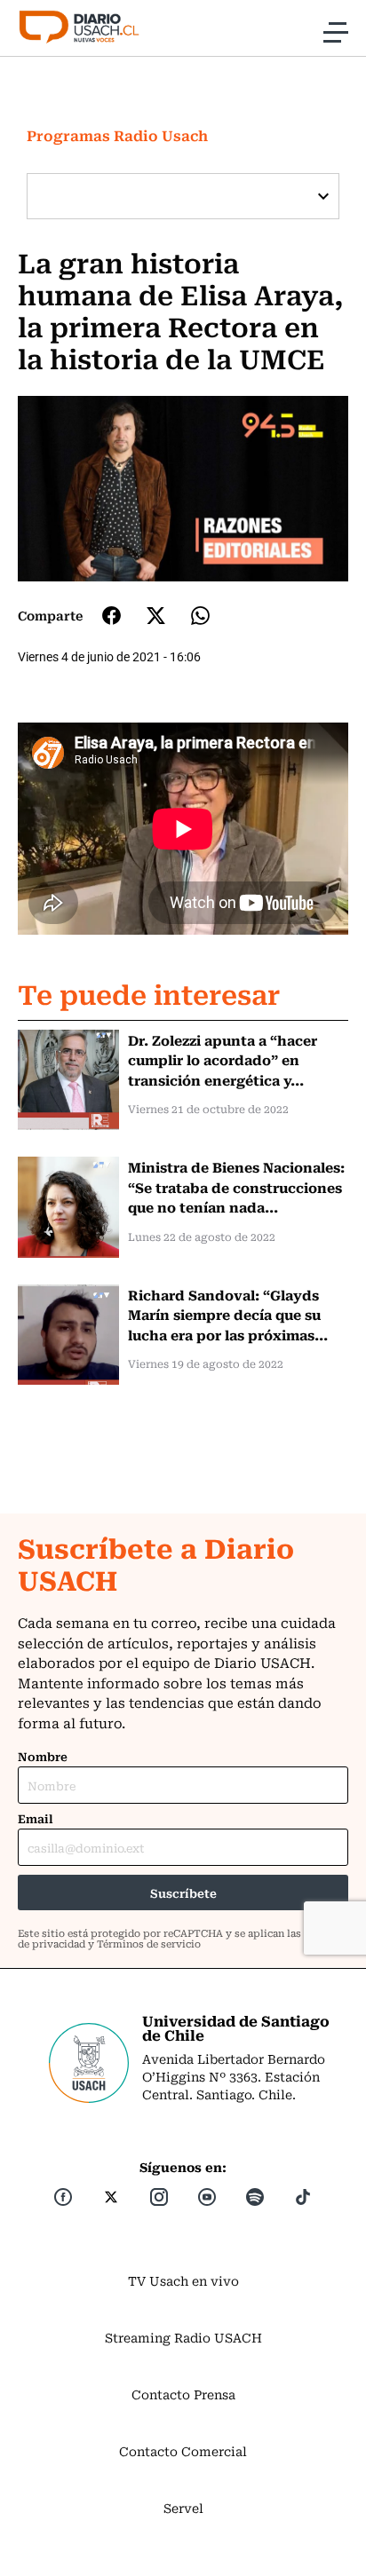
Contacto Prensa (183, 2394)
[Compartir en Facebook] (111, 615)
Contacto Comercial (183, 2451)
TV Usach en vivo (183, 2280)
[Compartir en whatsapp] (200, 616)
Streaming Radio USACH (183, 2337)
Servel (183, 2508)
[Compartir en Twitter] (156, 616)
